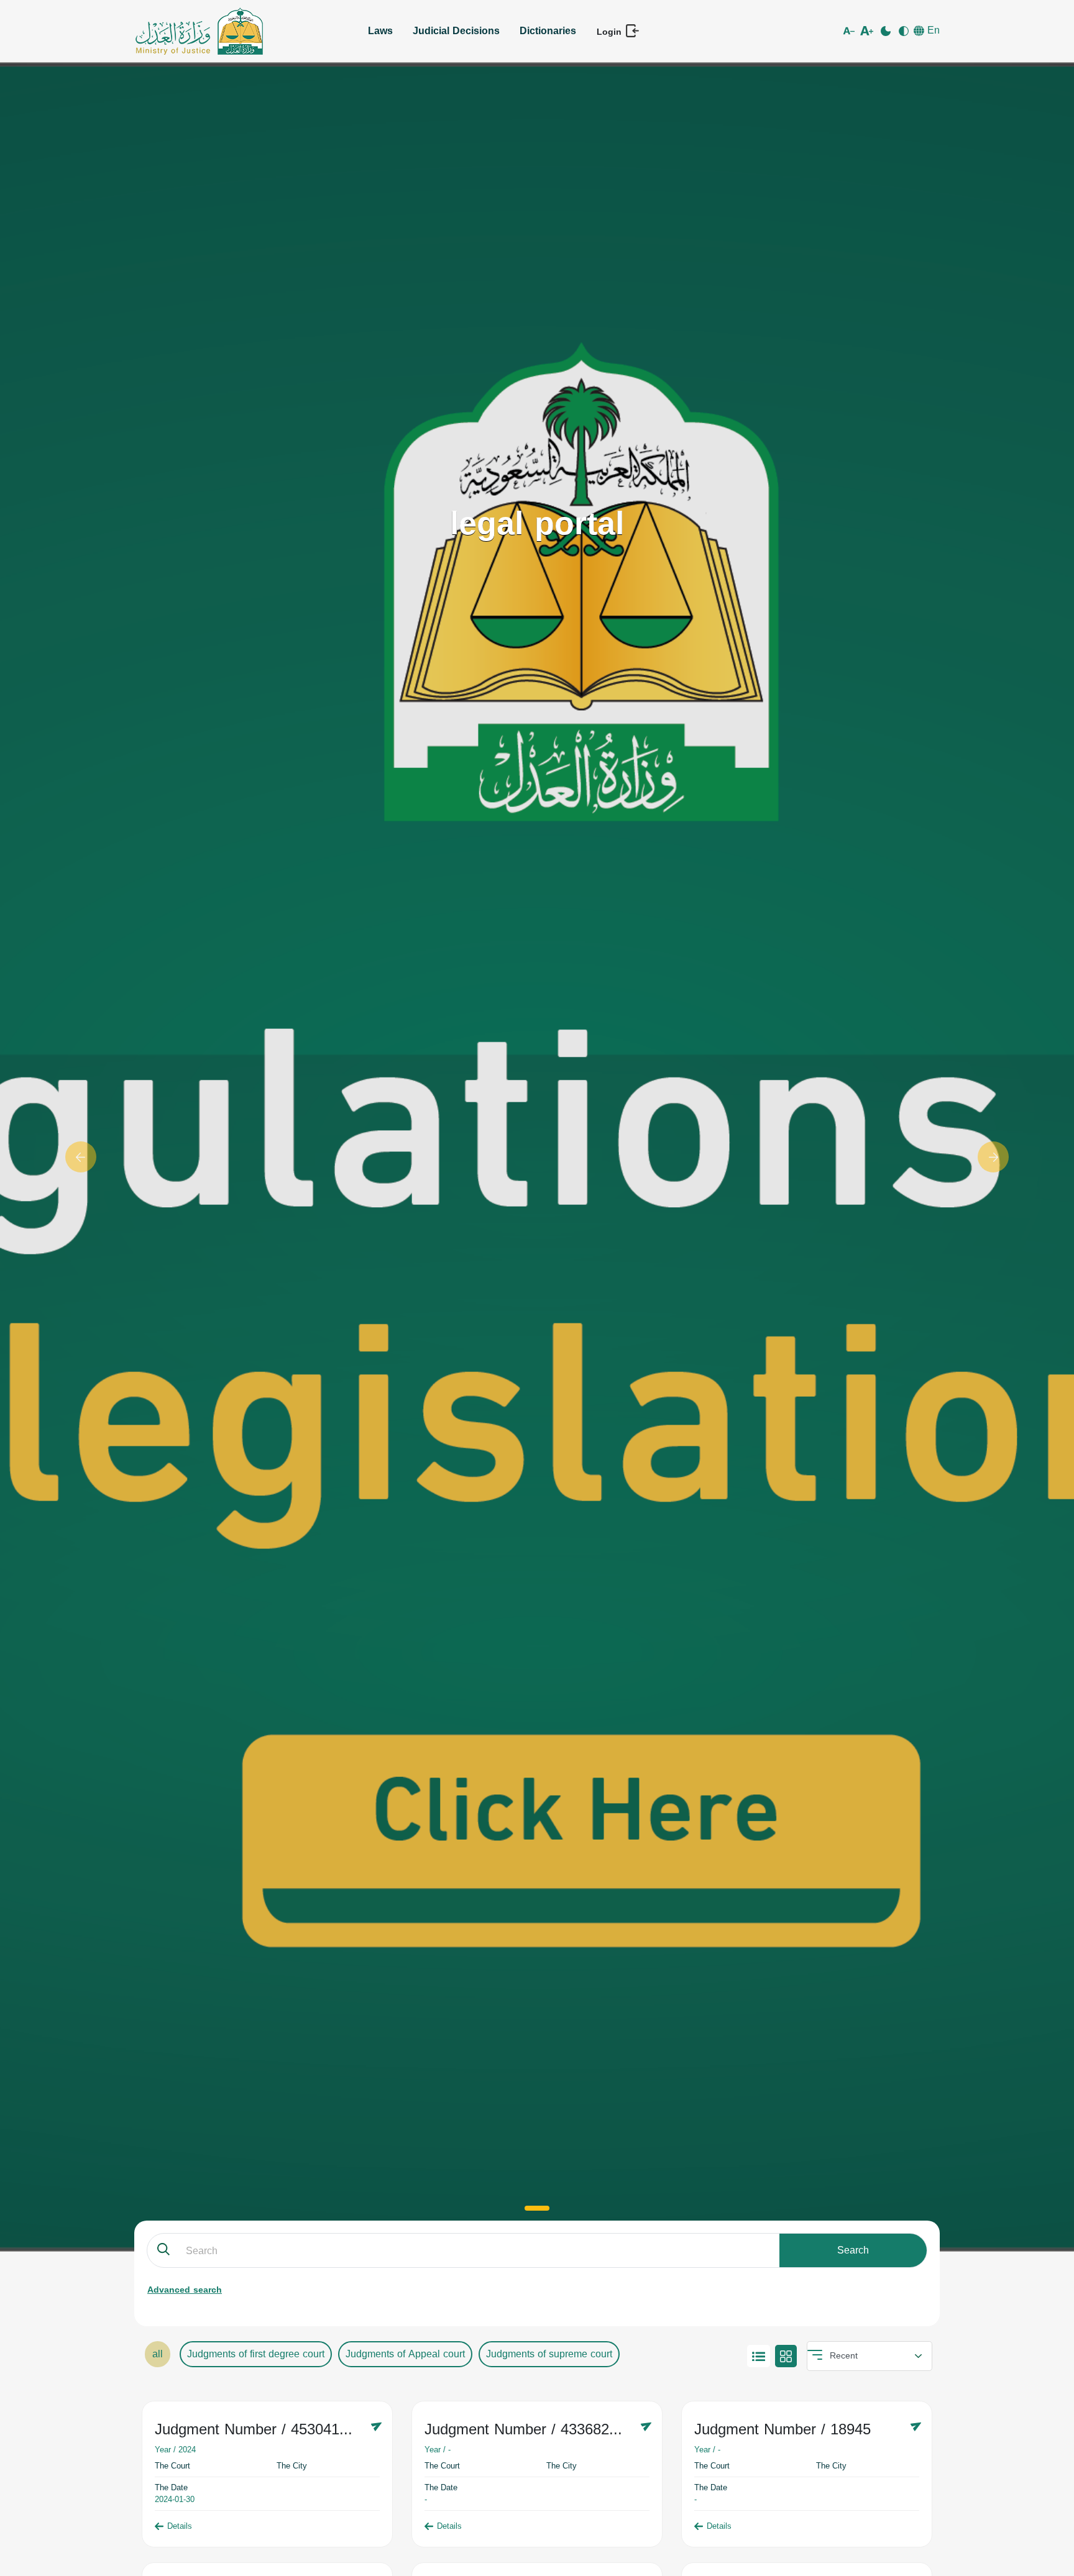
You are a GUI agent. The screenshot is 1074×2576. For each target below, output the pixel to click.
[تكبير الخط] (869, 31)
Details (180, 2526)
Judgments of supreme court (549, 2354)
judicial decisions (456, 31)
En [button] (932, 30)
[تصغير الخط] (851, 31)
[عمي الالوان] (905, 31)
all (158, 2354)
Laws (380, 31)
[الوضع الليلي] (887, 31)
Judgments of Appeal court (405, 2354)
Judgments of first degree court (256, 2354)
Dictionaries (548, 31)
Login (611, 32)
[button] (80, 1157)
